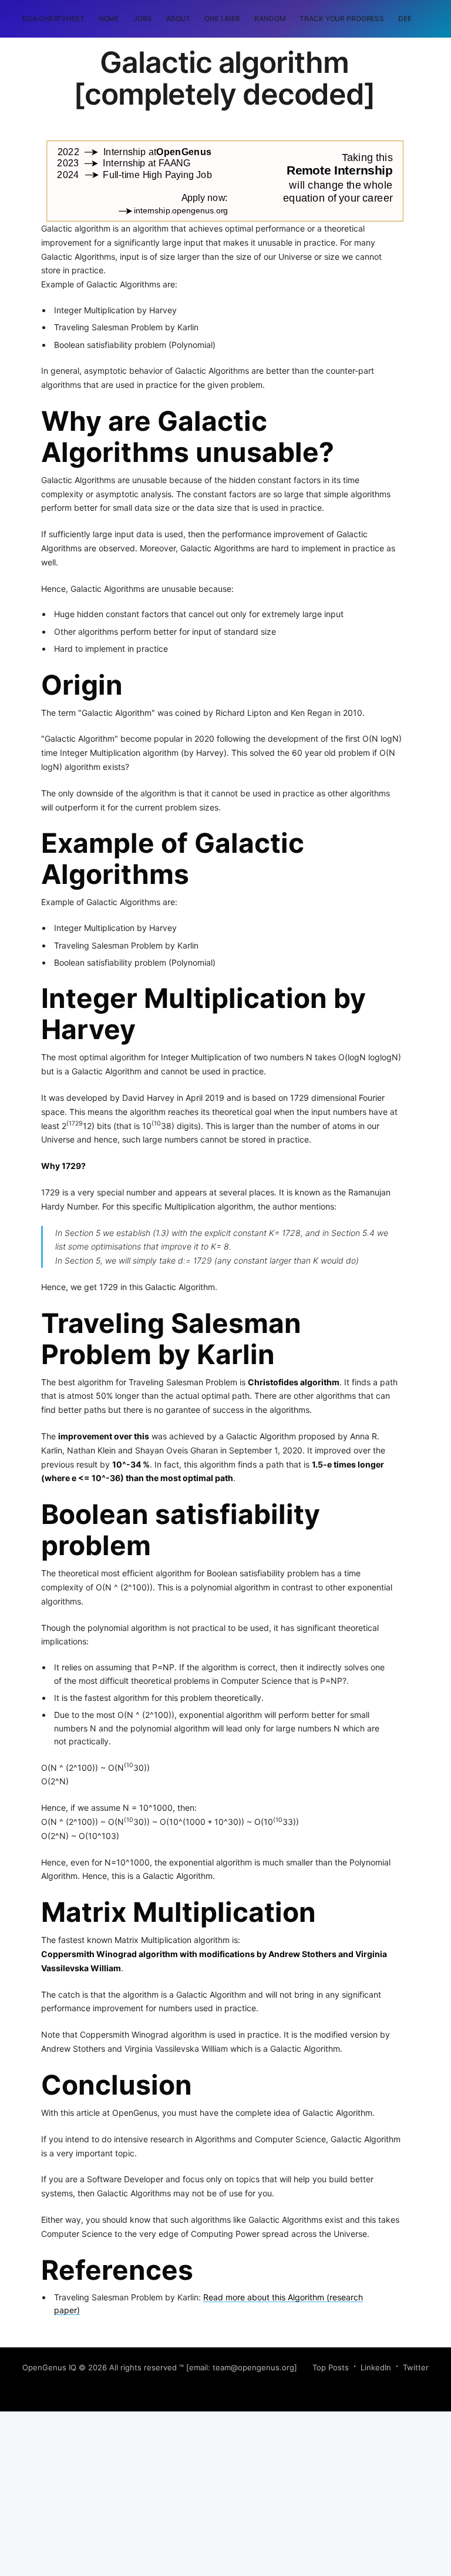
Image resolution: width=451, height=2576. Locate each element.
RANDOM (270, 19)
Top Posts (331, 2367)
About (178, 19)
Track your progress (342, 19)
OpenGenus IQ (49, 2367)
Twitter (416, 2367)
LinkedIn (376, 2367)
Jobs (143, 19)
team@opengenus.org (253, 2367)
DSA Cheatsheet (53, 19)
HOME (109, 19)
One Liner (222, 19)
